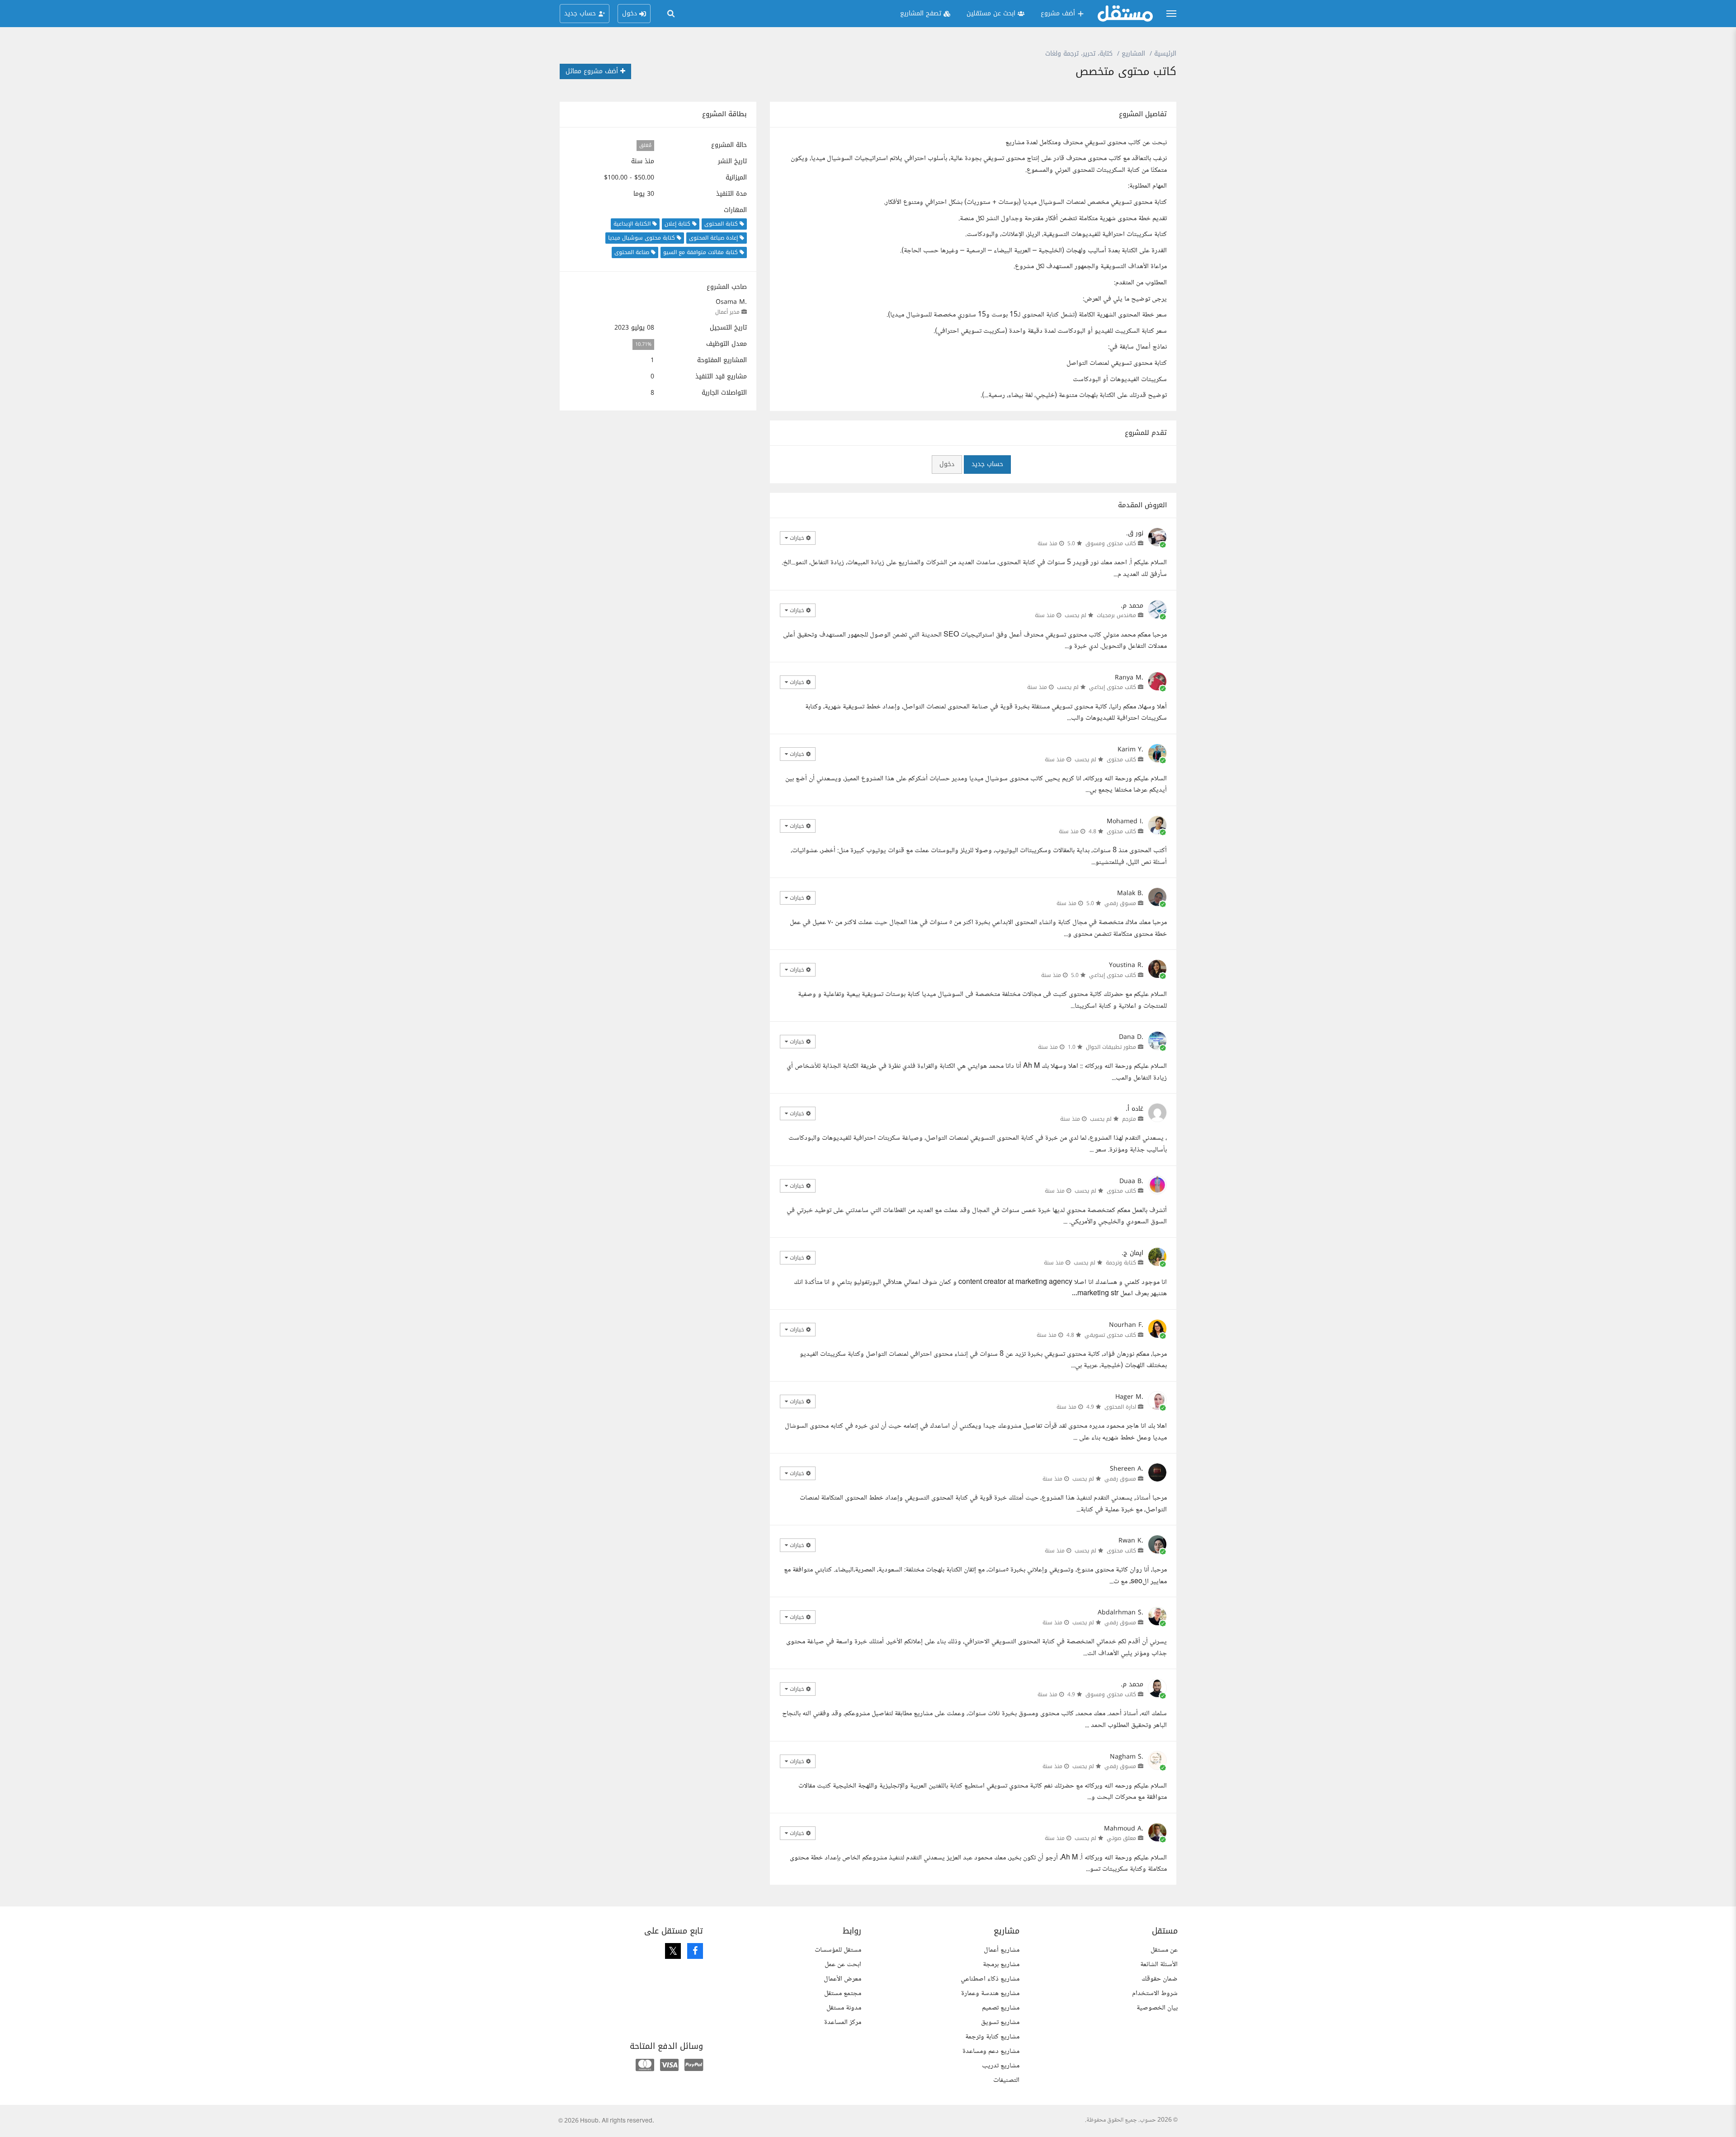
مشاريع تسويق (1000, 2022)
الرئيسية (1165, 54)
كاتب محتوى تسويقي (1110, 1335)
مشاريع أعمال (1002, 1950)
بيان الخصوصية (1157, 2008)
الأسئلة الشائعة (1159, 1965)
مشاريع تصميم (1001, 2008)
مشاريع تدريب (1001, 2066)
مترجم (1129, 1119)
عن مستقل (1164, 1950)
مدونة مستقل (844, 2008)
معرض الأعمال (842, 1979)
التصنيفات (1006, 2080)
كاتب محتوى (1121, 760)
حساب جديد (987, 464)
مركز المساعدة (843, 2022)
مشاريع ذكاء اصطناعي (990, 1979)
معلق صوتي (1121, 1838)
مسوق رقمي (1120, 903)
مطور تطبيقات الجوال (1111, 1047)
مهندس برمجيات (1116, 615)
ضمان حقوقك (1160, 1979)
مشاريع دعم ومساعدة (991, 2051)
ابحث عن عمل (843, 1965)
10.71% (643, 344)
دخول (947, 464)
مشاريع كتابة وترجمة (992, 2037)
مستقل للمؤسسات (838, 1950)
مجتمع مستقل (843, 1993)
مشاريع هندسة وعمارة (990, 1993)
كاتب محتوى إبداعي (1113, 687)
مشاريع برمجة (1001, 1965)
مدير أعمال (727, 312)
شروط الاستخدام (1155, 1993)
